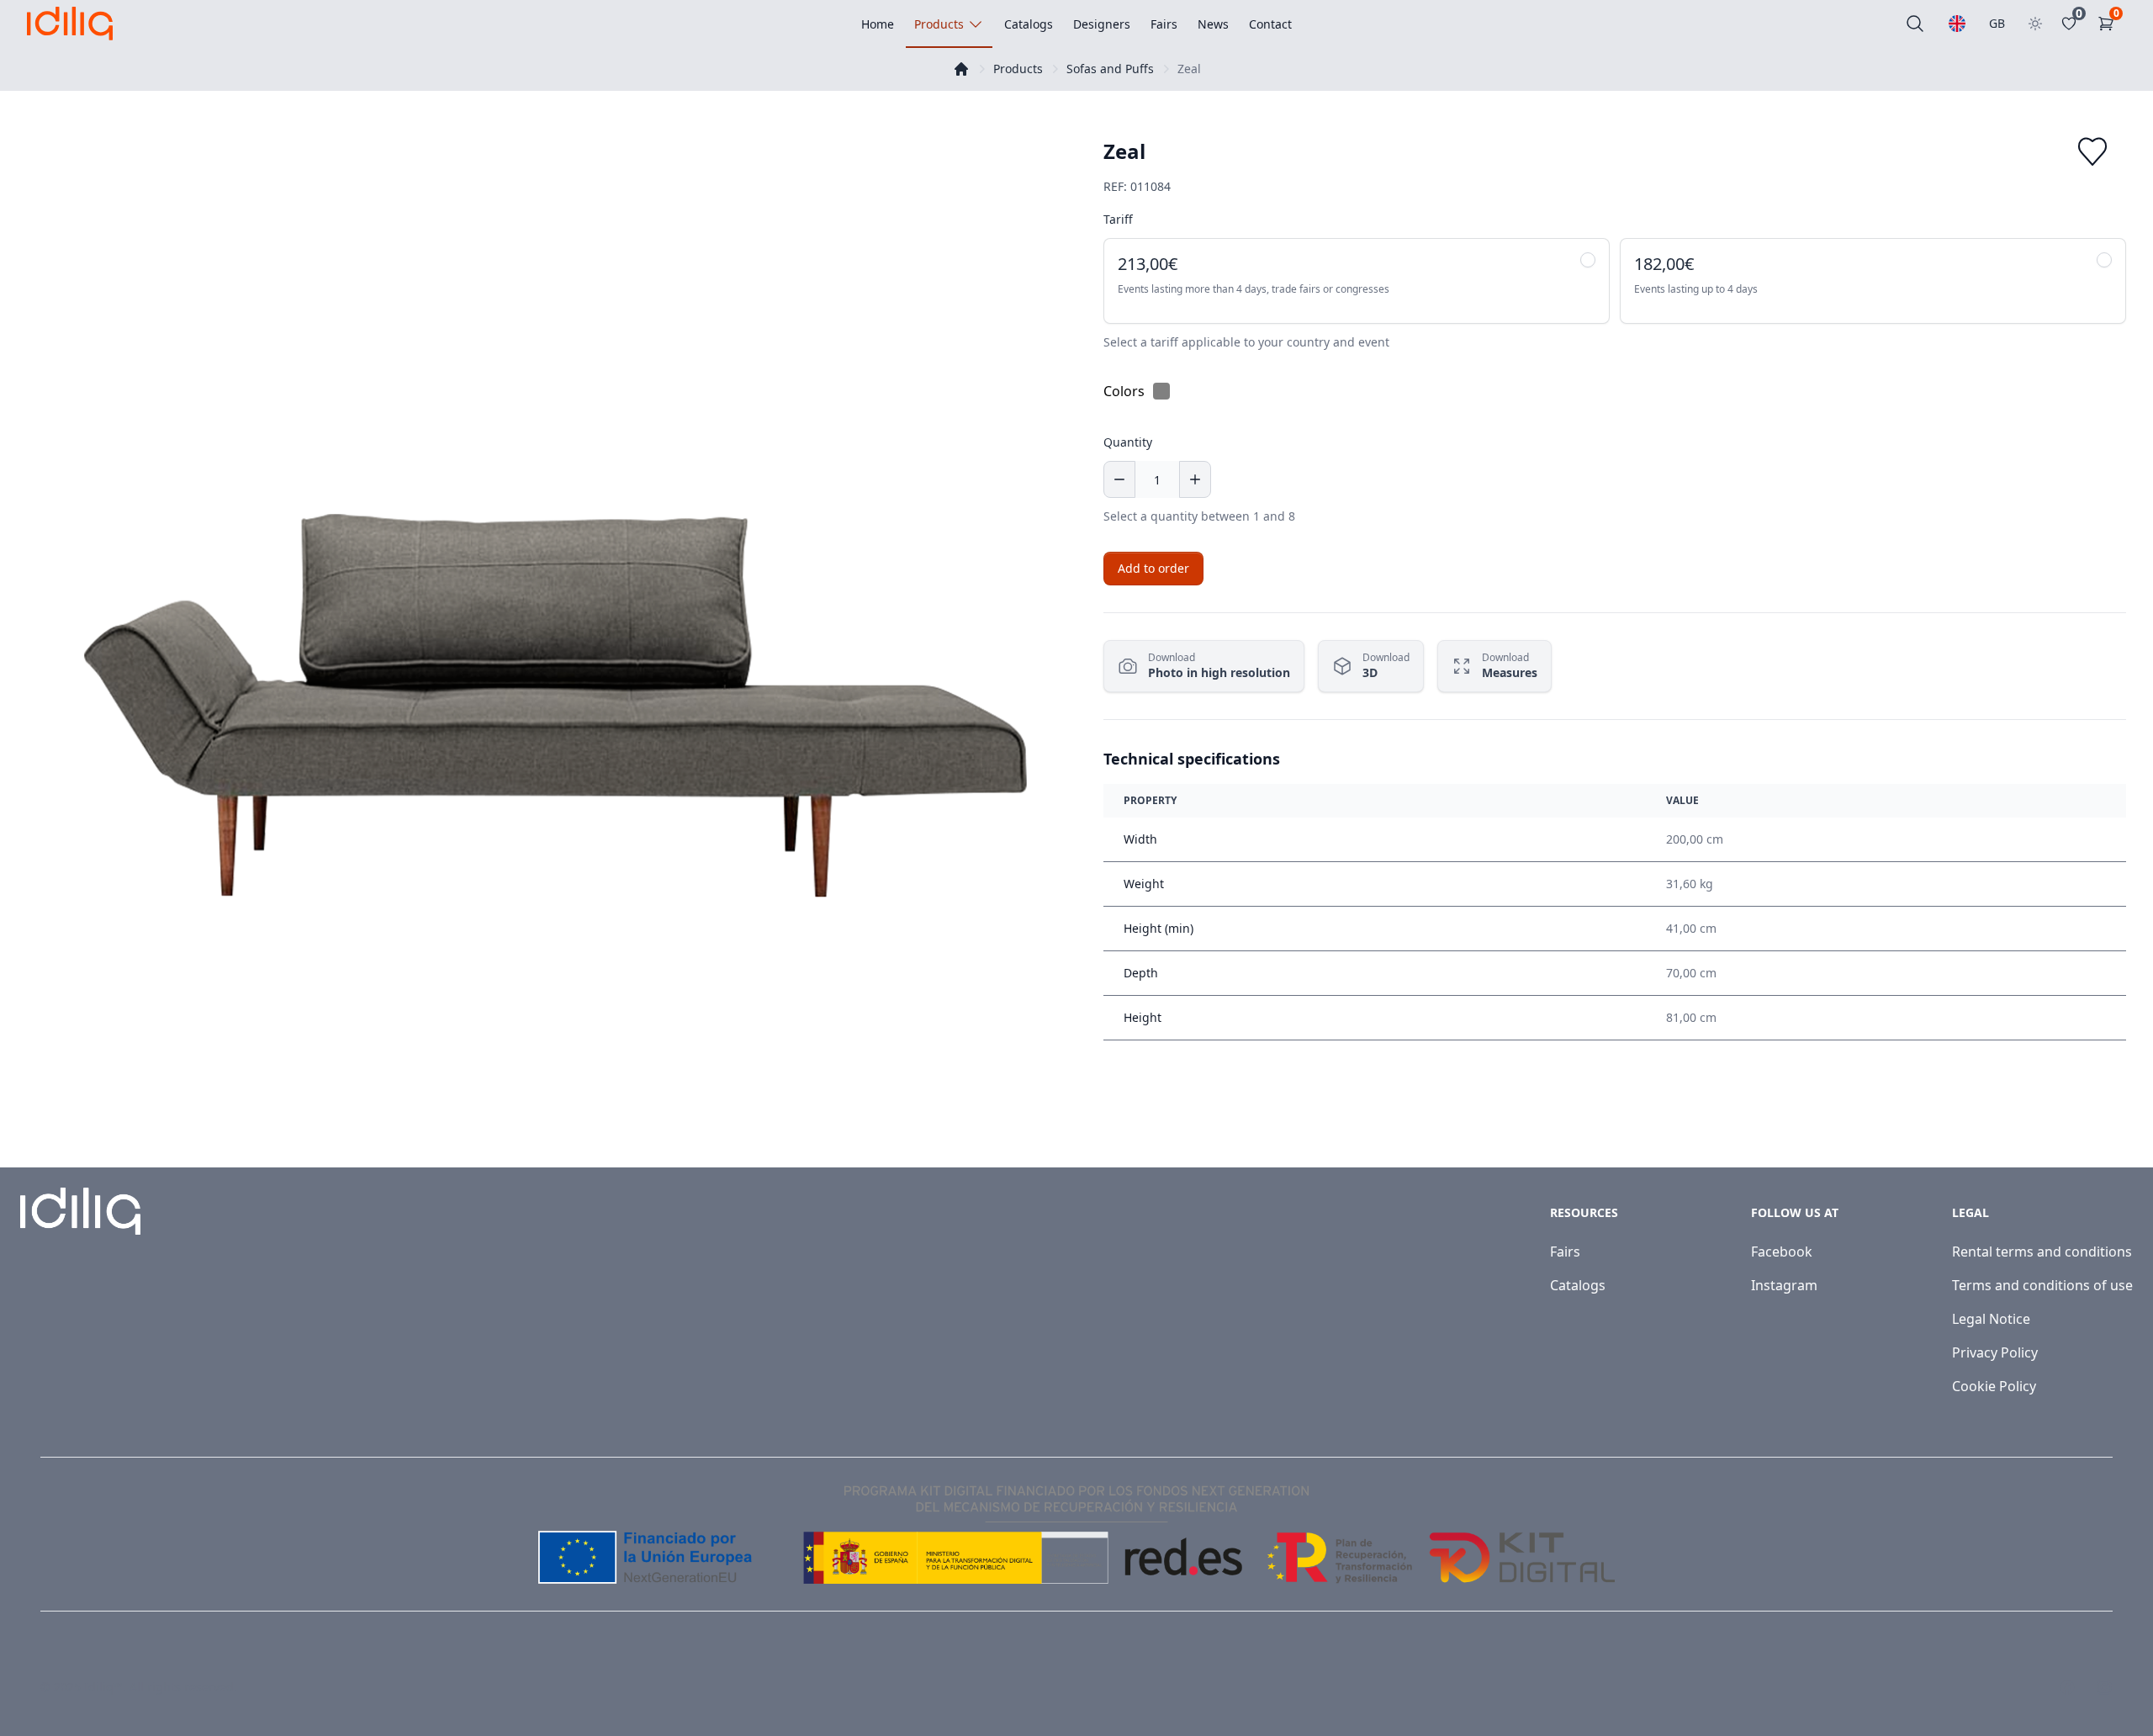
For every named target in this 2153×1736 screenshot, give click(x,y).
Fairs (1565, 1252)
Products (1018, 69)
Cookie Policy (1994, 1386)
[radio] (1357, 281)
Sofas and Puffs (1110, 69)
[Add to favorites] (2092, 151)
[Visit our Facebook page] (2067, 1687)
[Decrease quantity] (1119, 479)
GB (1997, 23)
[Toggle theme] (2035, 24)
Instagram (1784, 1285)
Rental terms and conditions (2042, 1252)
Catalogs (1578, 1285)
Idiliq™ (103, 1687)
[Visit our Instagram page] (2104, 1687)
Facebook (1782, 1252)
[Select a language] (1957, 24)
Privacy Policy (1995, 1352)
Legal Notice (1991, 1319)
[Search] (1915, 24)
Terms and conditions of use (2042, 1285)
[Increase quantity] (1195, 479)
